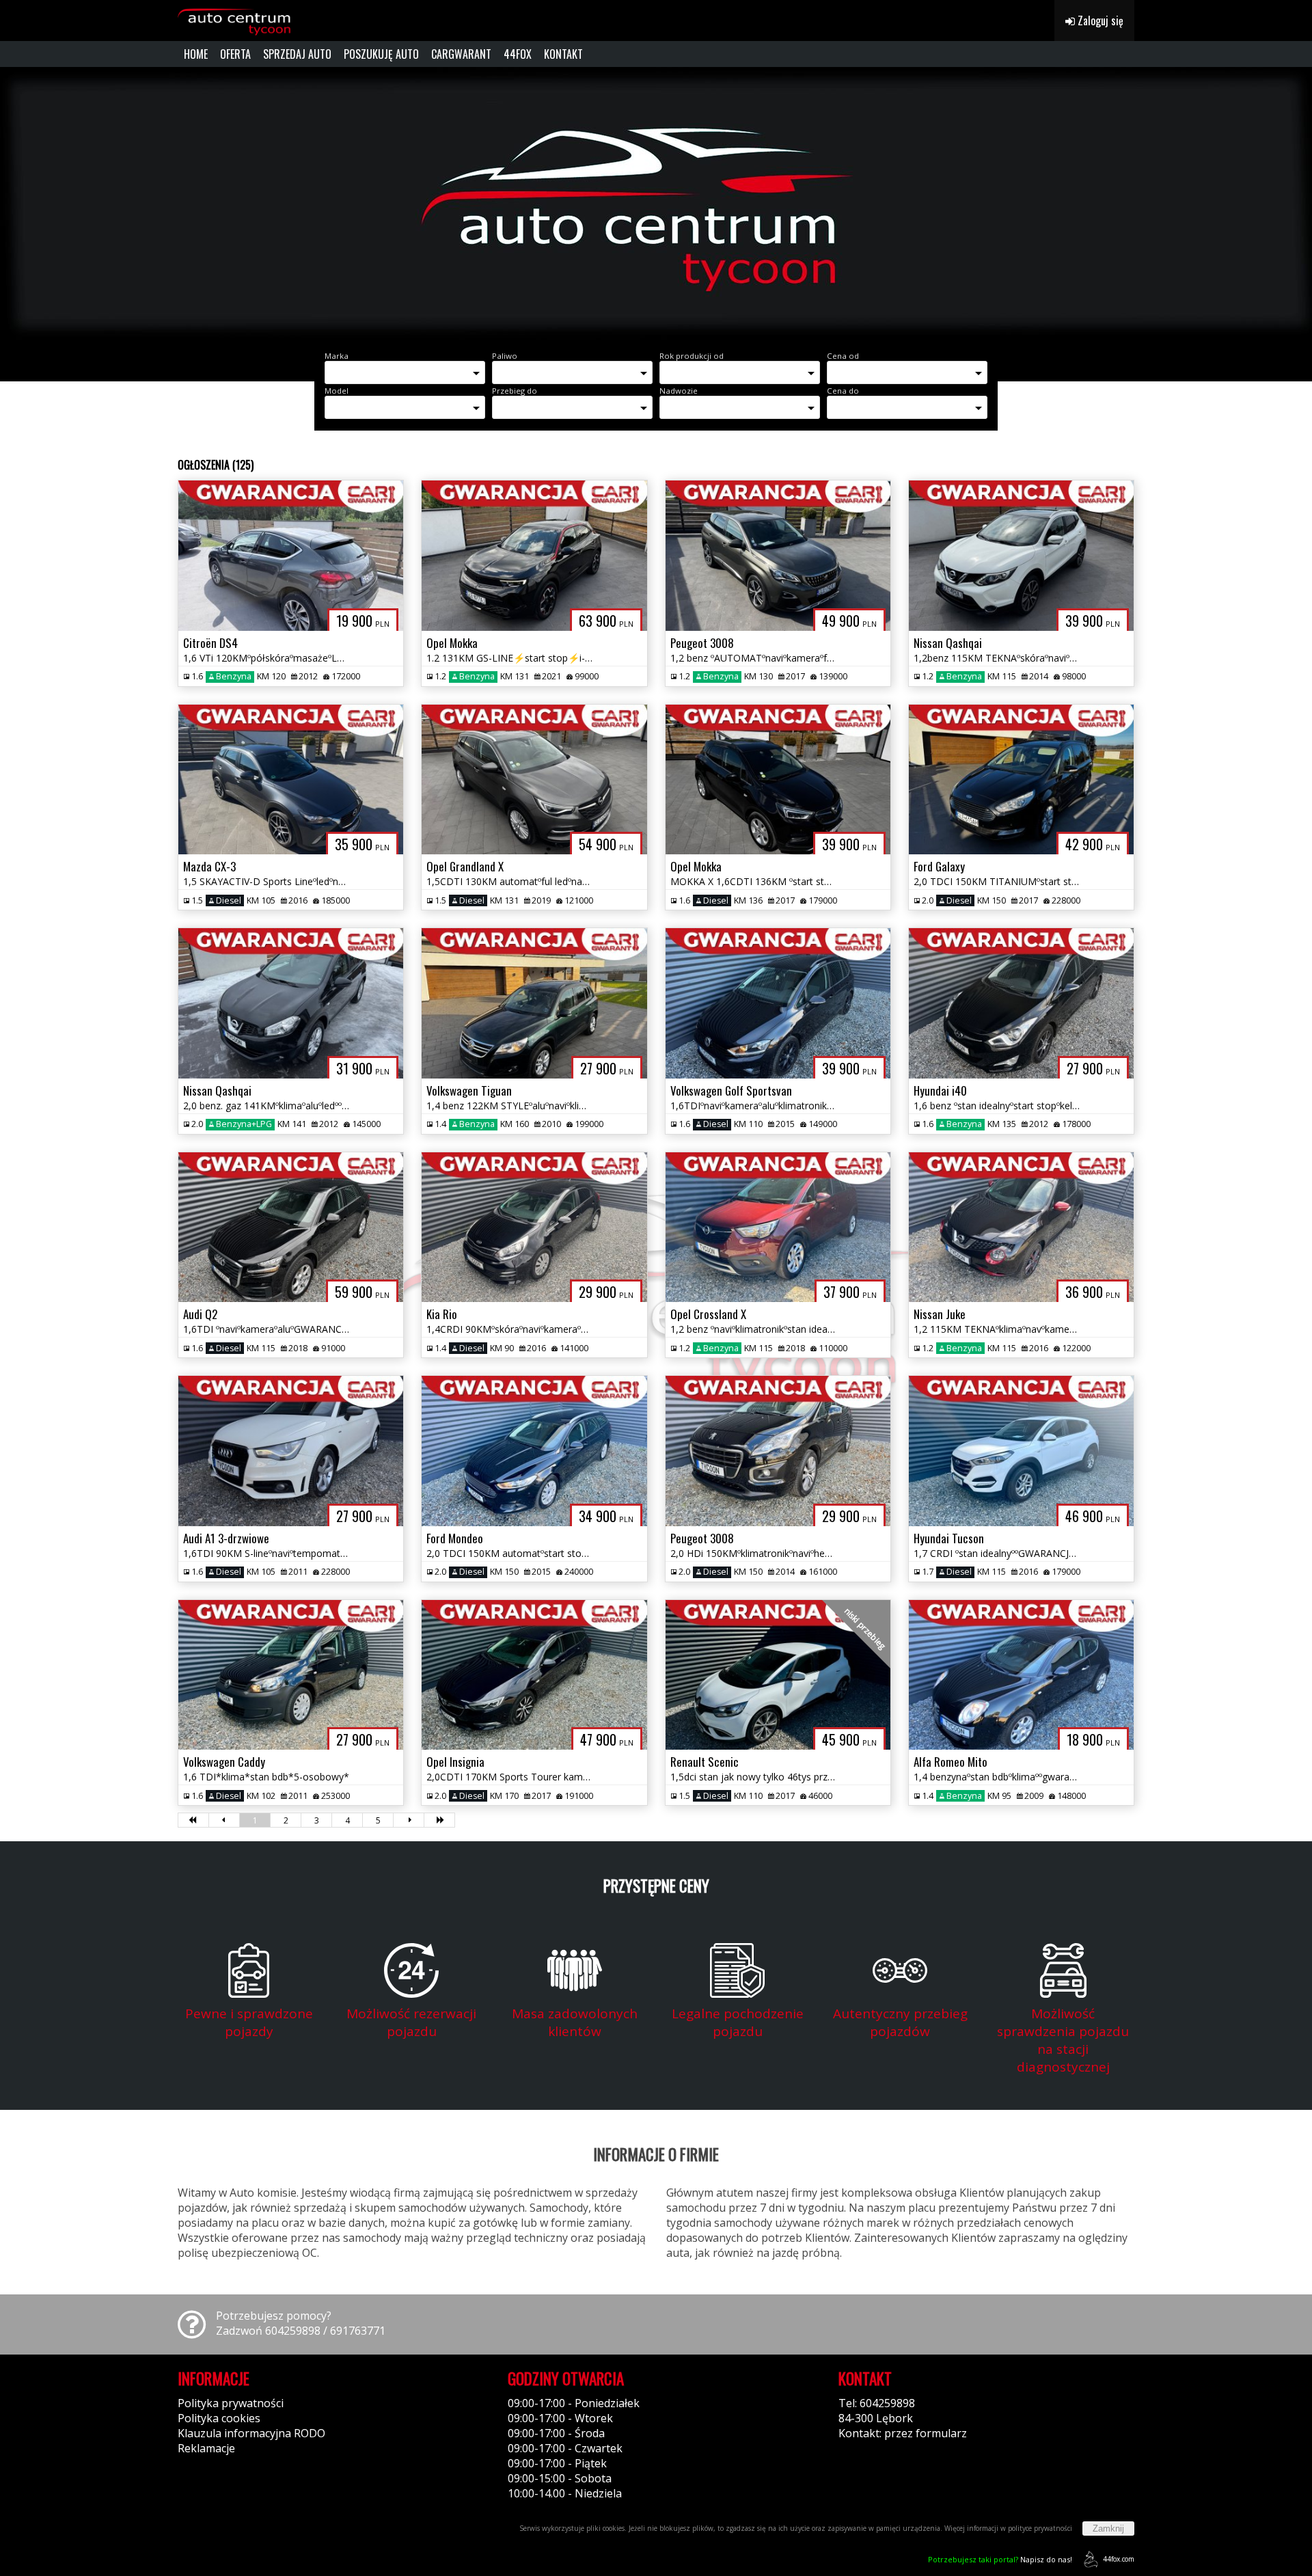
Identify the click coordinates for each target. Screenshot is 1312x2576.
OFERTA (235, 54)
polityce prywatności (1040, 2528)
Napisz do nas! (1000, 2559)
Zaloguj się (1099, 21)
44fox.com (1119, 2559)
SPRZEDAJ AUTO (297, 54)
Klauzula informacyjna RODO (251, 2433)
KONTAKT (563, 54)
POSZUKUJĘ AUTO (381, 54)
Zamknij (1108, 2528)
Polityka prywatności (231, 2403)
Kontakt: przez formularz (903, 2433)
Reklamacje (206, 2448)
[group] (656, 204)
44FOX (518, 54)
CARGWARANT (461, 54)
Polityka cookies (219, 2418)
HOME (196, 54)
